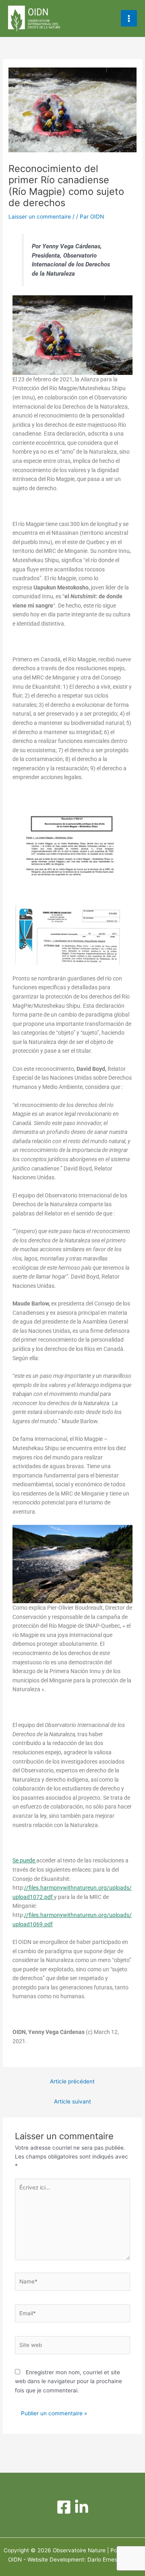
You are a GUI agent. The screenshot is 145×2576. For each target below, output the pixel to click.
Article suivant (72, 2101)
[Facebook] (64, 2507)
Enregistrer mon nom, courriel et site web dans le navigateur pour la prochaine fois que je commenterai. (68, 2381)
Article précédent (72, 2081)
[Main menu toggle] (129, 18)
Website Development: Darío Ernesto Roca (82, 2560)
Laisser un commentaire (40, 217)
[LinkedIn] (82, 2507)
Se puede (24, 1860)
